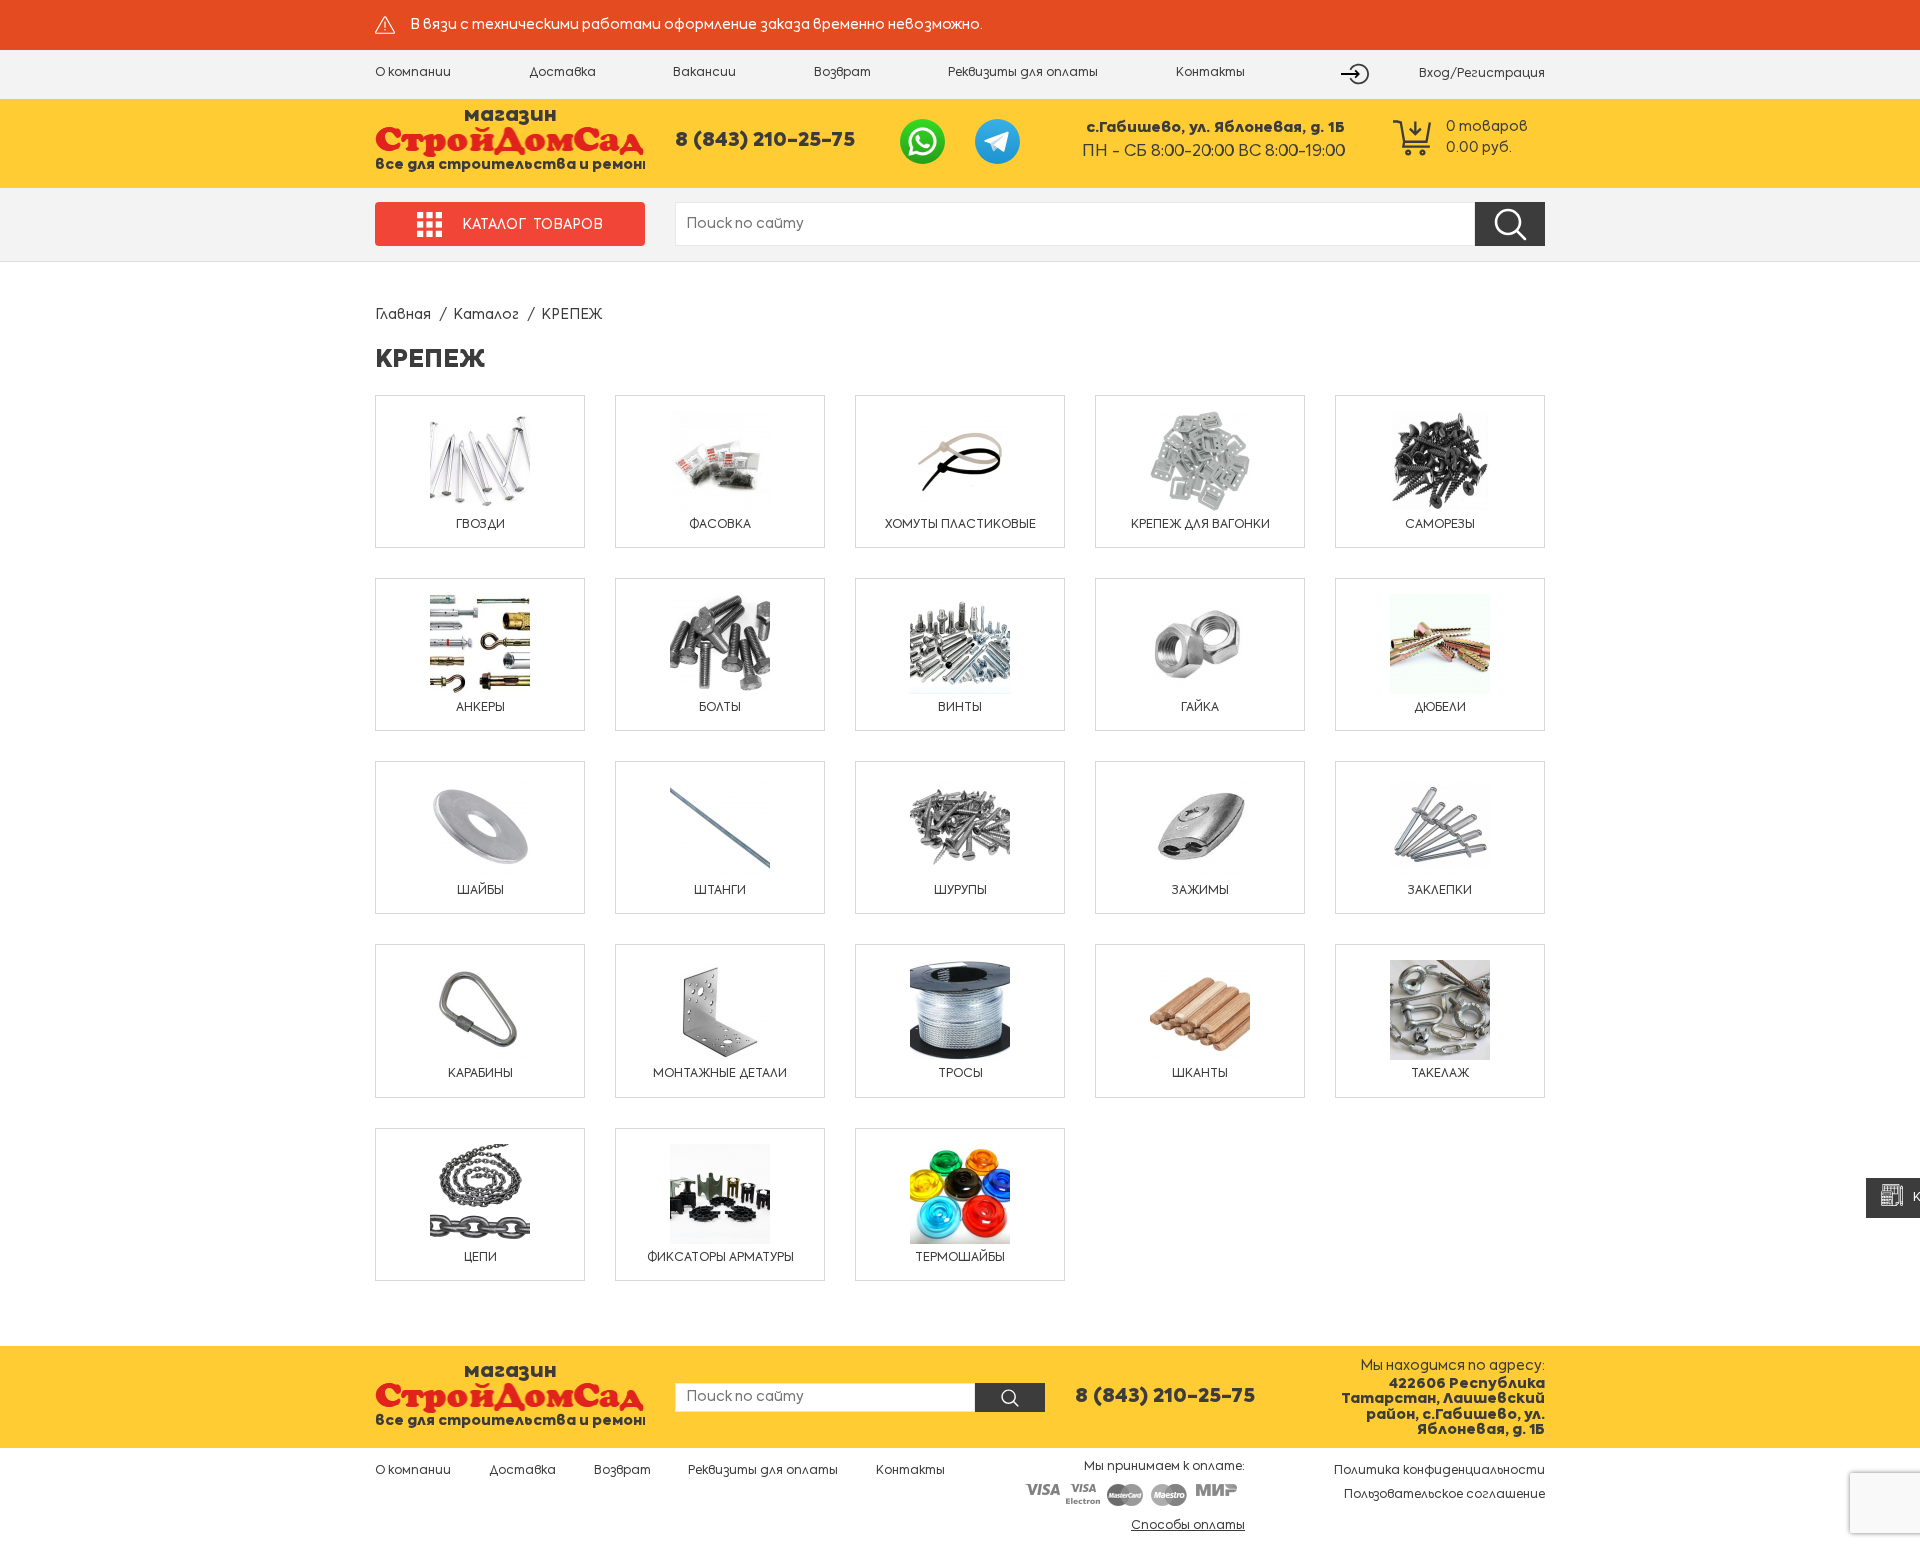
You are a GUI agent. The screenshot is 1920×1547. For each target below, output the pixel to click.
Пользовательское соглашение (1444, 1495)
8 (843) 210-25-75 (765, 141)
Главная (403, 315)
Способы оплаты (1188, 1526)
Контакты (1210, 73)
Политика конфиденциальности (1439, 1471)
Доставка (562, 73)
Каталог (486, 315)
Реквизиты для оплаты (1023, 73)
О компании (413, 73)
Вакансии (704, 73)
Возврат (842, 73)
